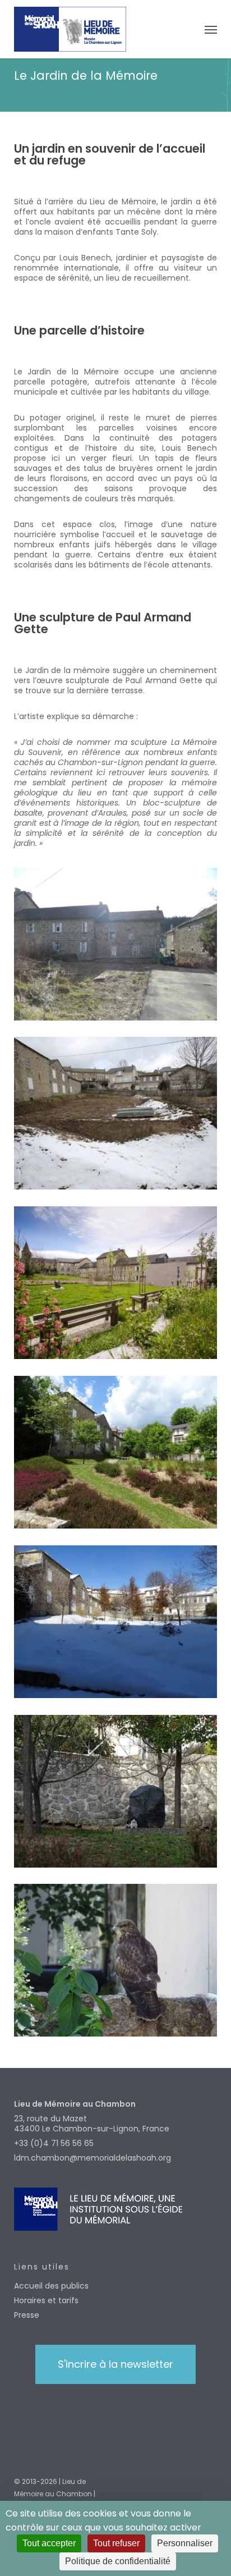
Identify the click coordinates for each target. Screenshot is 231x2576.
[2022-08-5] (118, 1963)
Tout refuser (116, 2543)
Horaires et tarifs (46, 2300)
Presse (27, 2315)
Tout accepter (49, 2543)
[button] (211, 29)
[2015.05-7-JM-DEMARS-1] (118, 1285)
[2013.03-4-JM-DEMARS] (118, 1116)
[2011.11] (118, 947)
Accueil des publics (51, 2286)
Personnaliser (185, 2543)
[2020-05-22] (118, 1455)
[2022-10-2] (118, 1794)
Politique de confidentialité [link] (118, 2561)
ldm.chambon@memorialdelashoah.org (93, 2158)
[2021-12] (118, 1625)
